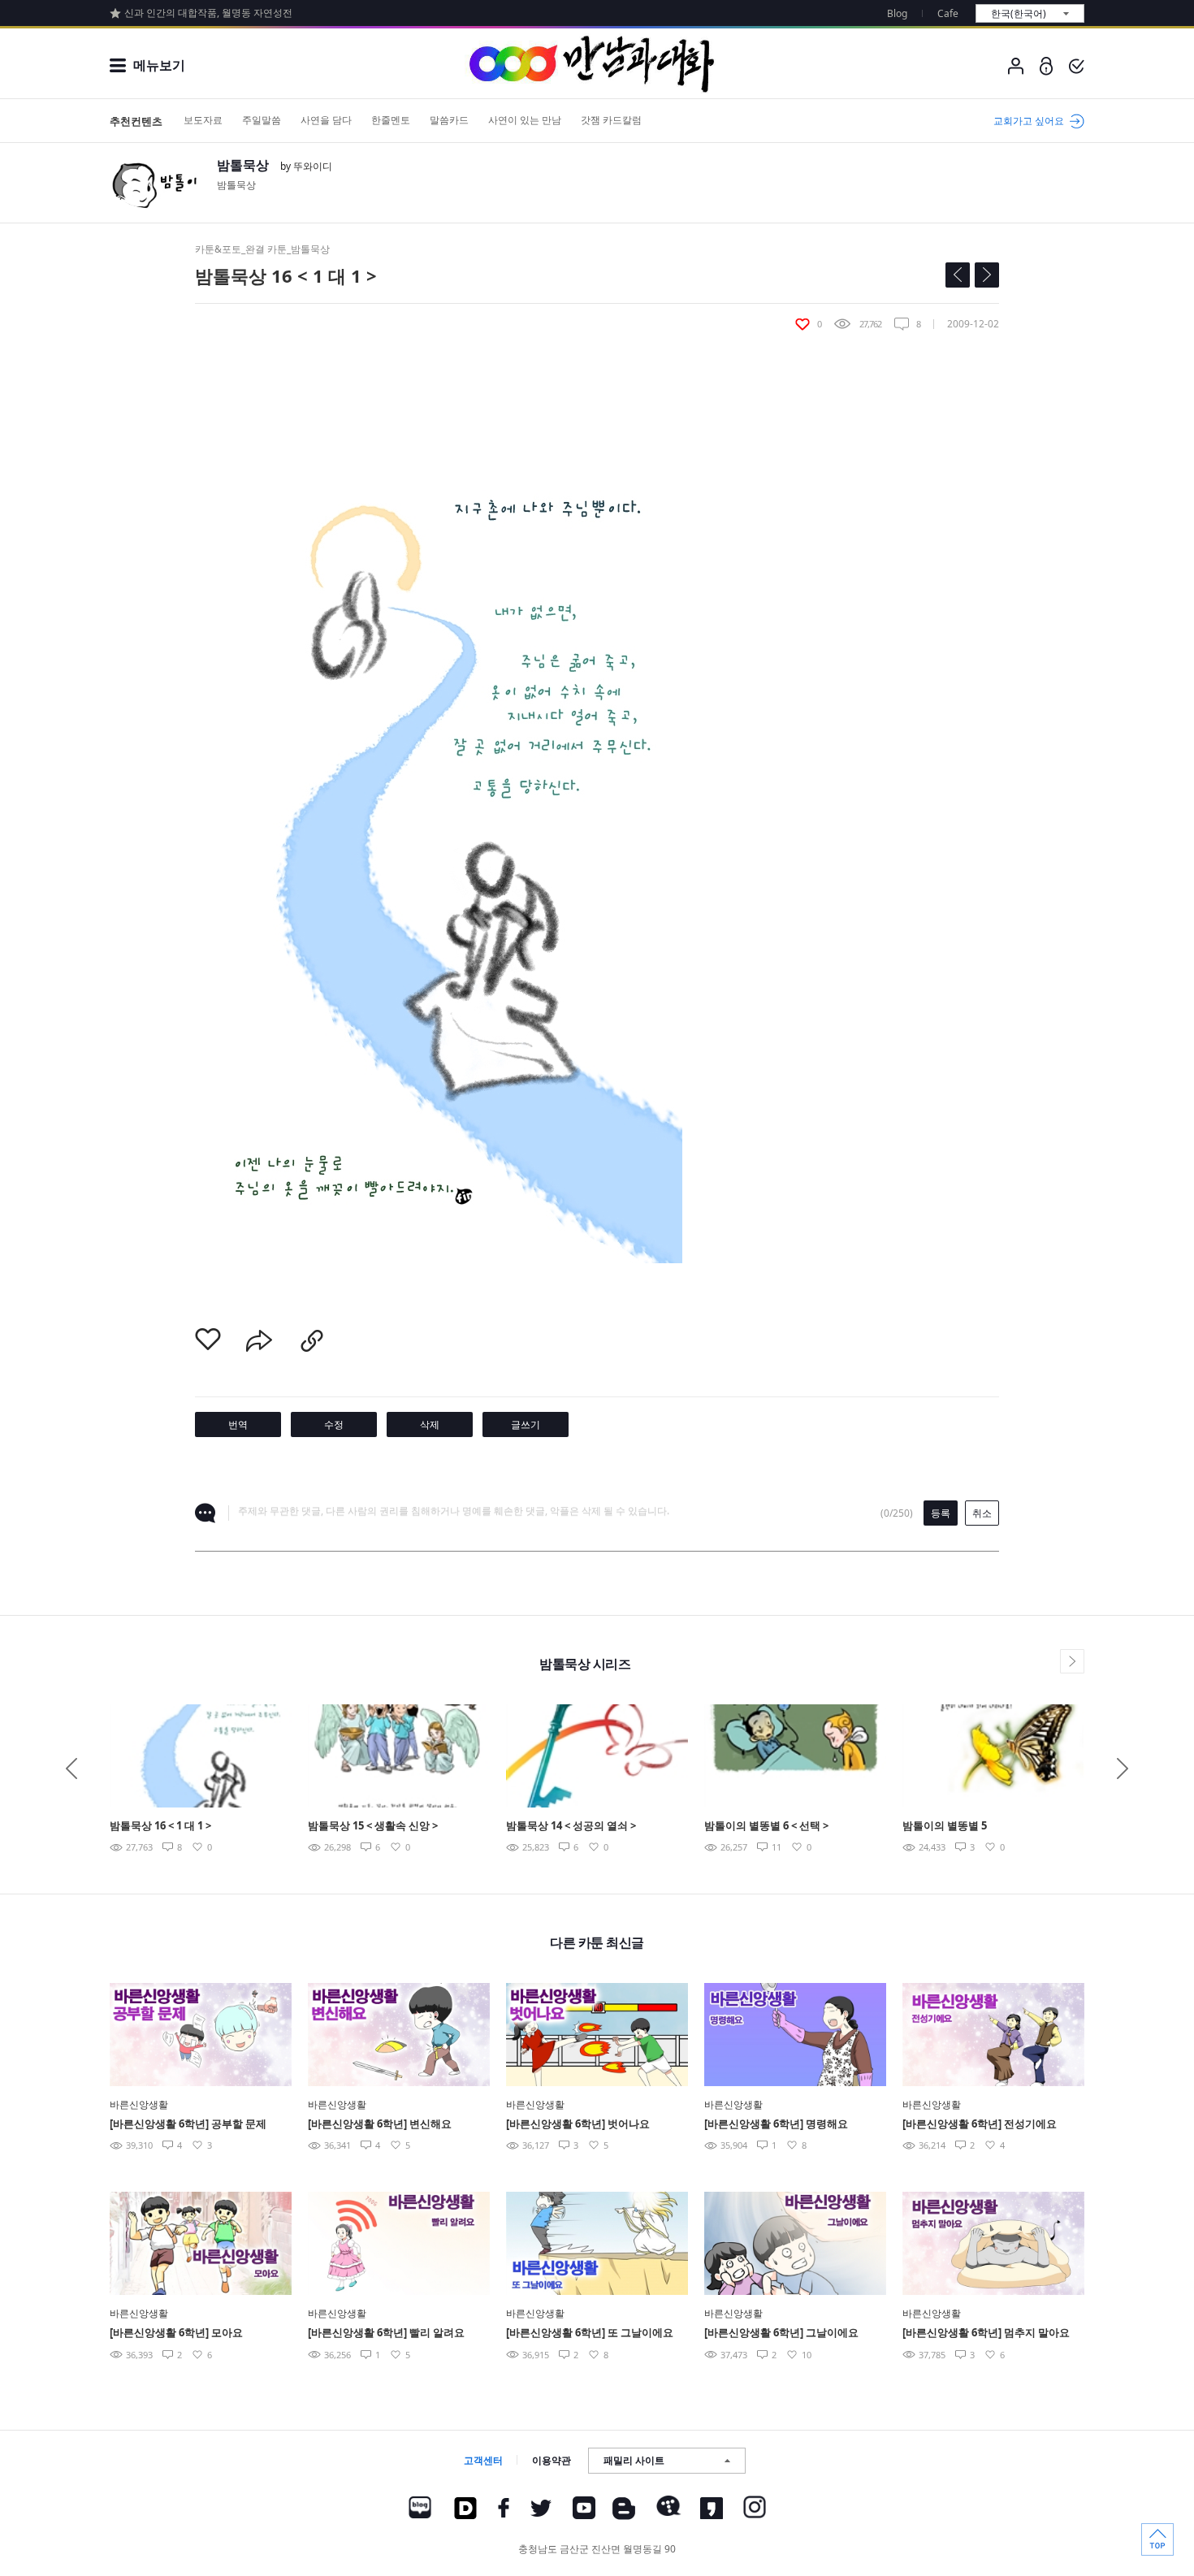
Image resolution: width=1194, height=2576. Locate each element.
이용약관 (552, 2460)
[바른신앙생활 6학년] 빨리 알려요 (386, 2332)
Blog (897, 13)
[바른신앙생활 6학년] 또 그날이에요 (590, 2332)
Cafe (948, 13)
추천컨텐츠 (136, 121)
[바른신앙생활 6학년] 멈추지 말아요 (986, 2332)
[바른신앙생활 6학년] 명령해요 (776, 2124)
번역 (238, 1424)
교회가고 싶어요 (1029, 121)
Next (1123, 1769)
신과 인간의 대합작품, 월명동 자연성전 (208, 13)
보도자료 (203, 120)
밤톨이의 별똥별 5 (945, 1825)
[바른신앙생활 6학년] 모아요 (176, 2332)
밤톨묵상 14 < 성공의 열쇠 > (571, 1825)
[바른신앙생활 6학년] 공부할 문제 (188, 2124)
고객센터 (483, 2460)
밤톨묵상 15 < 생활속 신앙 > (373, 1825)
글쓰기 (526, 1424)
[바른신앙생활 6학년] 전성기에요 (980, 2124)
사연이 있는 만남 (525, 120)
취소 (982, 1513)
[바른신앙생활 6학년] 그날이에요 (781, 2332)
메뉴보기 (159, 65)
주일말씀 (262, 120)
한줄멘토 (391, 120)
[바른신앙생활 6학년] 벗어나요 (578, 2124)
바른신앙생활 (139, 2104)
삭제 (430, 1424)
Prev (71, 1769)
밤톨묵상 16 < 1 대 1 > (160, 1825)
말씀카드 (449, 120)
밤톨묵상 (243, 165)
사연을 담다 (326, 120)
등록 (941, 1513)
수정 (334, 1424)
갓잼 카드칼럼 (611, 120)
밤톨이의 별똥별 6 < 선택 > (766, 1825)
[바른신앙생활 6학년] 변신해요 (380, 2124)
